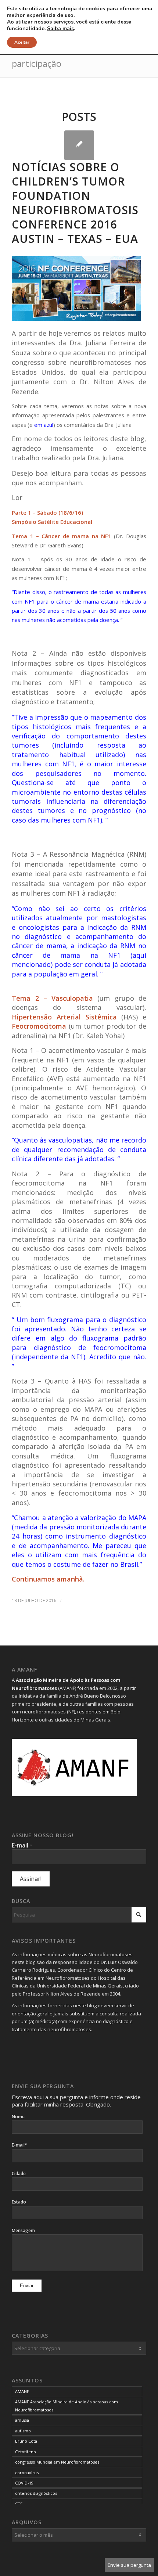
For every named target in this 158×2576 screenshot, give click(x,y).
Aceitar (22, 42)
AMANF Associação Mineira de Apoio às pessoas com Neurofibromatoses (67, 2406)
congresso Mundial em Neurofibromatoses (57, 2462)
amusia (22, 2420)
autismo (23, 2431)
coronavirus (27, 2473)
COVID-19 (24, 2483)
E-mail (22, 1845)
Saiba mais (60, 29)
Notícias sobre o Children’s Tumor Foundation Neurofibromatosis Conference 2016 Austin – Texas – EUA (75, 203)
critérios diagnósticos (36, 2493)
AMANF (22, 2391)
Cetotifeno (26, 2452)
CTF (19, 2504)
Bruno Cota (26, 2441)
